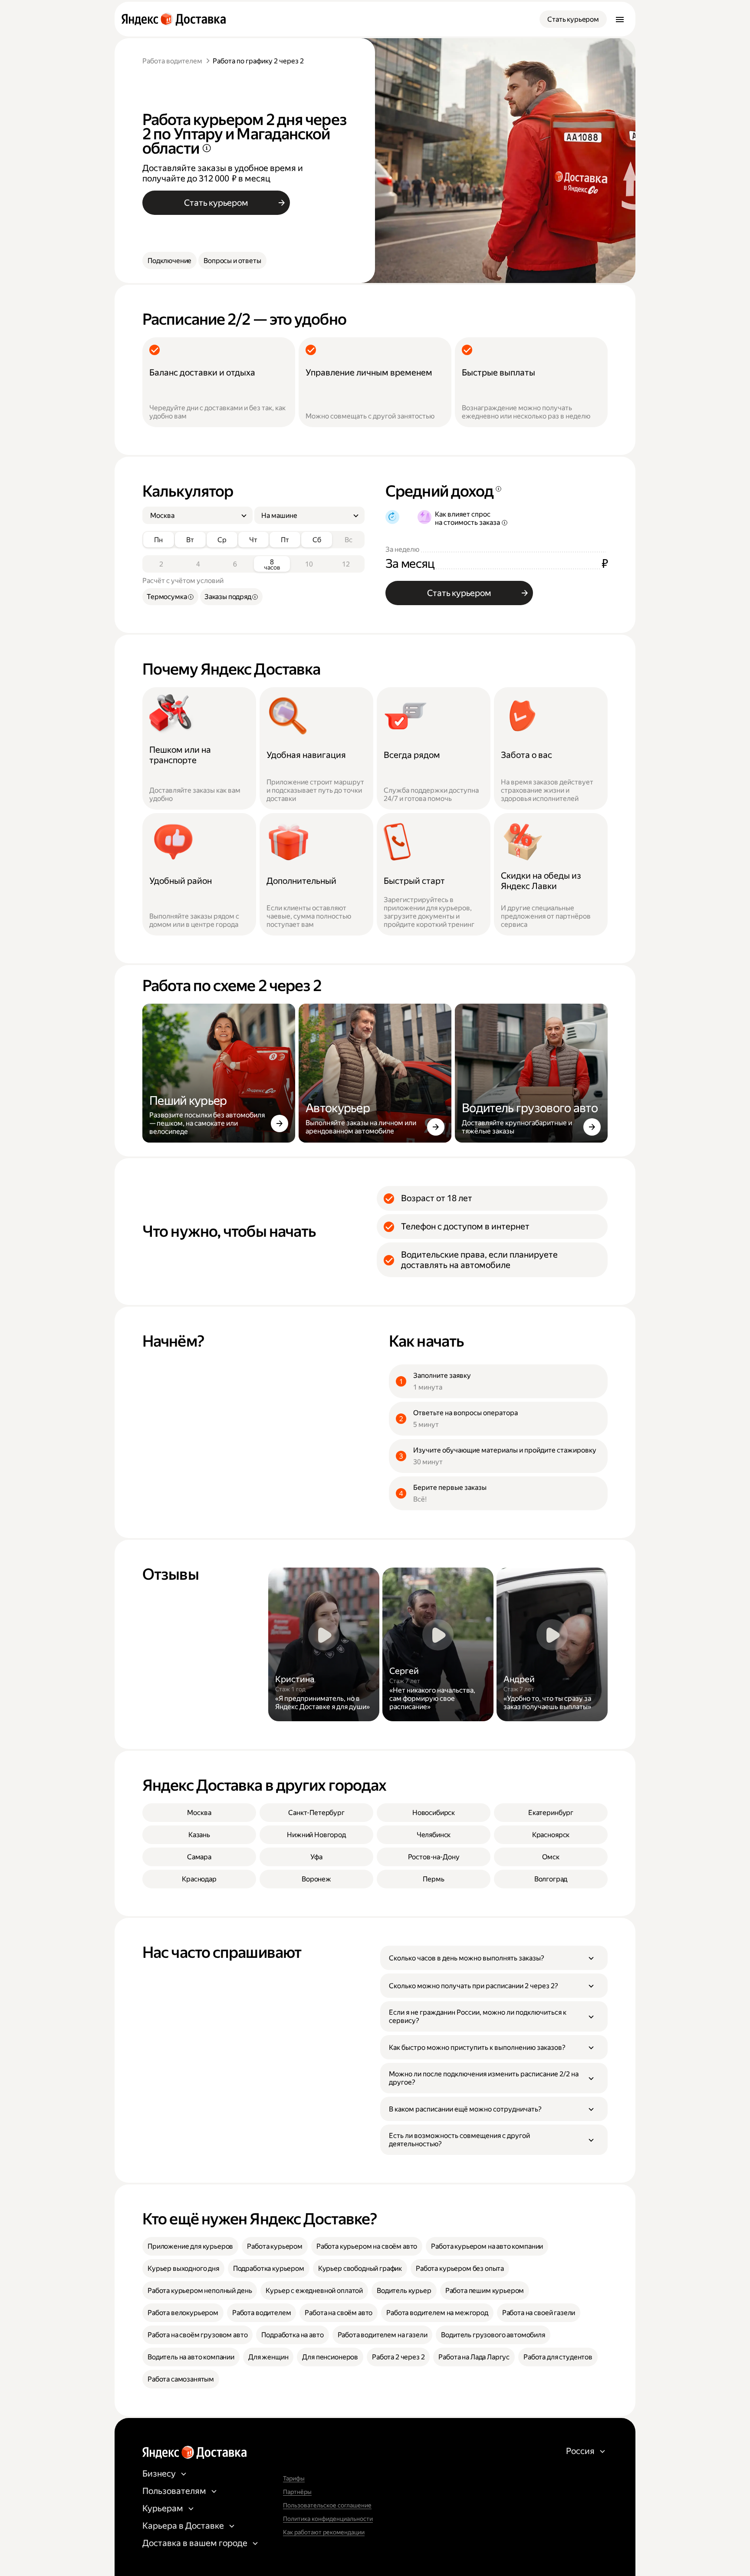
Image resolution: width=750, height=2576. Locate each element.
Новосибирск (434, 1813)
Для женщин (268, 2357)
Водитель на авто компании (191, 2357)
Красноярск (551, 1835)
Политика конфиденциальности (328, 2519)
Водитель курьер (404, 2291)
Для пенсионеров (330, 2357)
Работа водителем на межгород (437, 2313)
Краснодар (199, 1879)
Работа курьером (275, 2246)
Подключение (169, 261)
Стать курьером (573, 19)
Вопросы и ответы (232, 261)
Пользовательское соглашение (327, 2505)
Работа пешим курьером (485, 2291)
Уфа (316, 1857)
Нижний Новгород (316, 1835)
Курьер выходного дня (183, 2268)
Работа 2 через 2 (398, 2357)
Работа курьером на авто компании (487, 2246)
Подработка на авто (292, 2335)
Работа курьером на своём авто (367, 2246)
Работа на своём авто (339, 2313)
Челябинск (434, 1835)
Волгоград (551, 1879)
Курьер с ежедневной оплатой (314, 2291)
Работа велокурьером (183, 2313)
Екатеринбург (551, 1813)
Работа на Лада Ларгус (474, 2357)
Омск (551, 1857)
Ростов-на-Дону (434, 1857)
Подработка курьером (269, 2268)
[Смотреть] (324, 1644)
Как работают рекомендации (324, 2532)
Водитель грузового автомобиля (493, 2335)
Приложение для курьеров (190, 2246)
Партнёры (297, 2492)
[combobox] (194, 516)
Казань (199, 1835)
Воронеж (316, 1879)
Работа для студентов (558, 2357)
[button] (494, 1958)
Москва (199, 1813)
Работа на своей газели (539, 2313)
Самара (199, 1857)
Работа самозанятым (181, 2379)
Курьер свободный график (360, 2268)
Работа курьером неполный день (200, 2291)
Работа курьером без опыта (460, 2268)
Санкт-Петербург (316, 1813)
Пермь (433, 1879)
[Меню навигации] (620, 19)
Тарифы (294, 2478)
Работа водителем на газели (383, 2335)
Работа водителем (172, 61)
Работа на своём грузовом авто (197, 2335)
